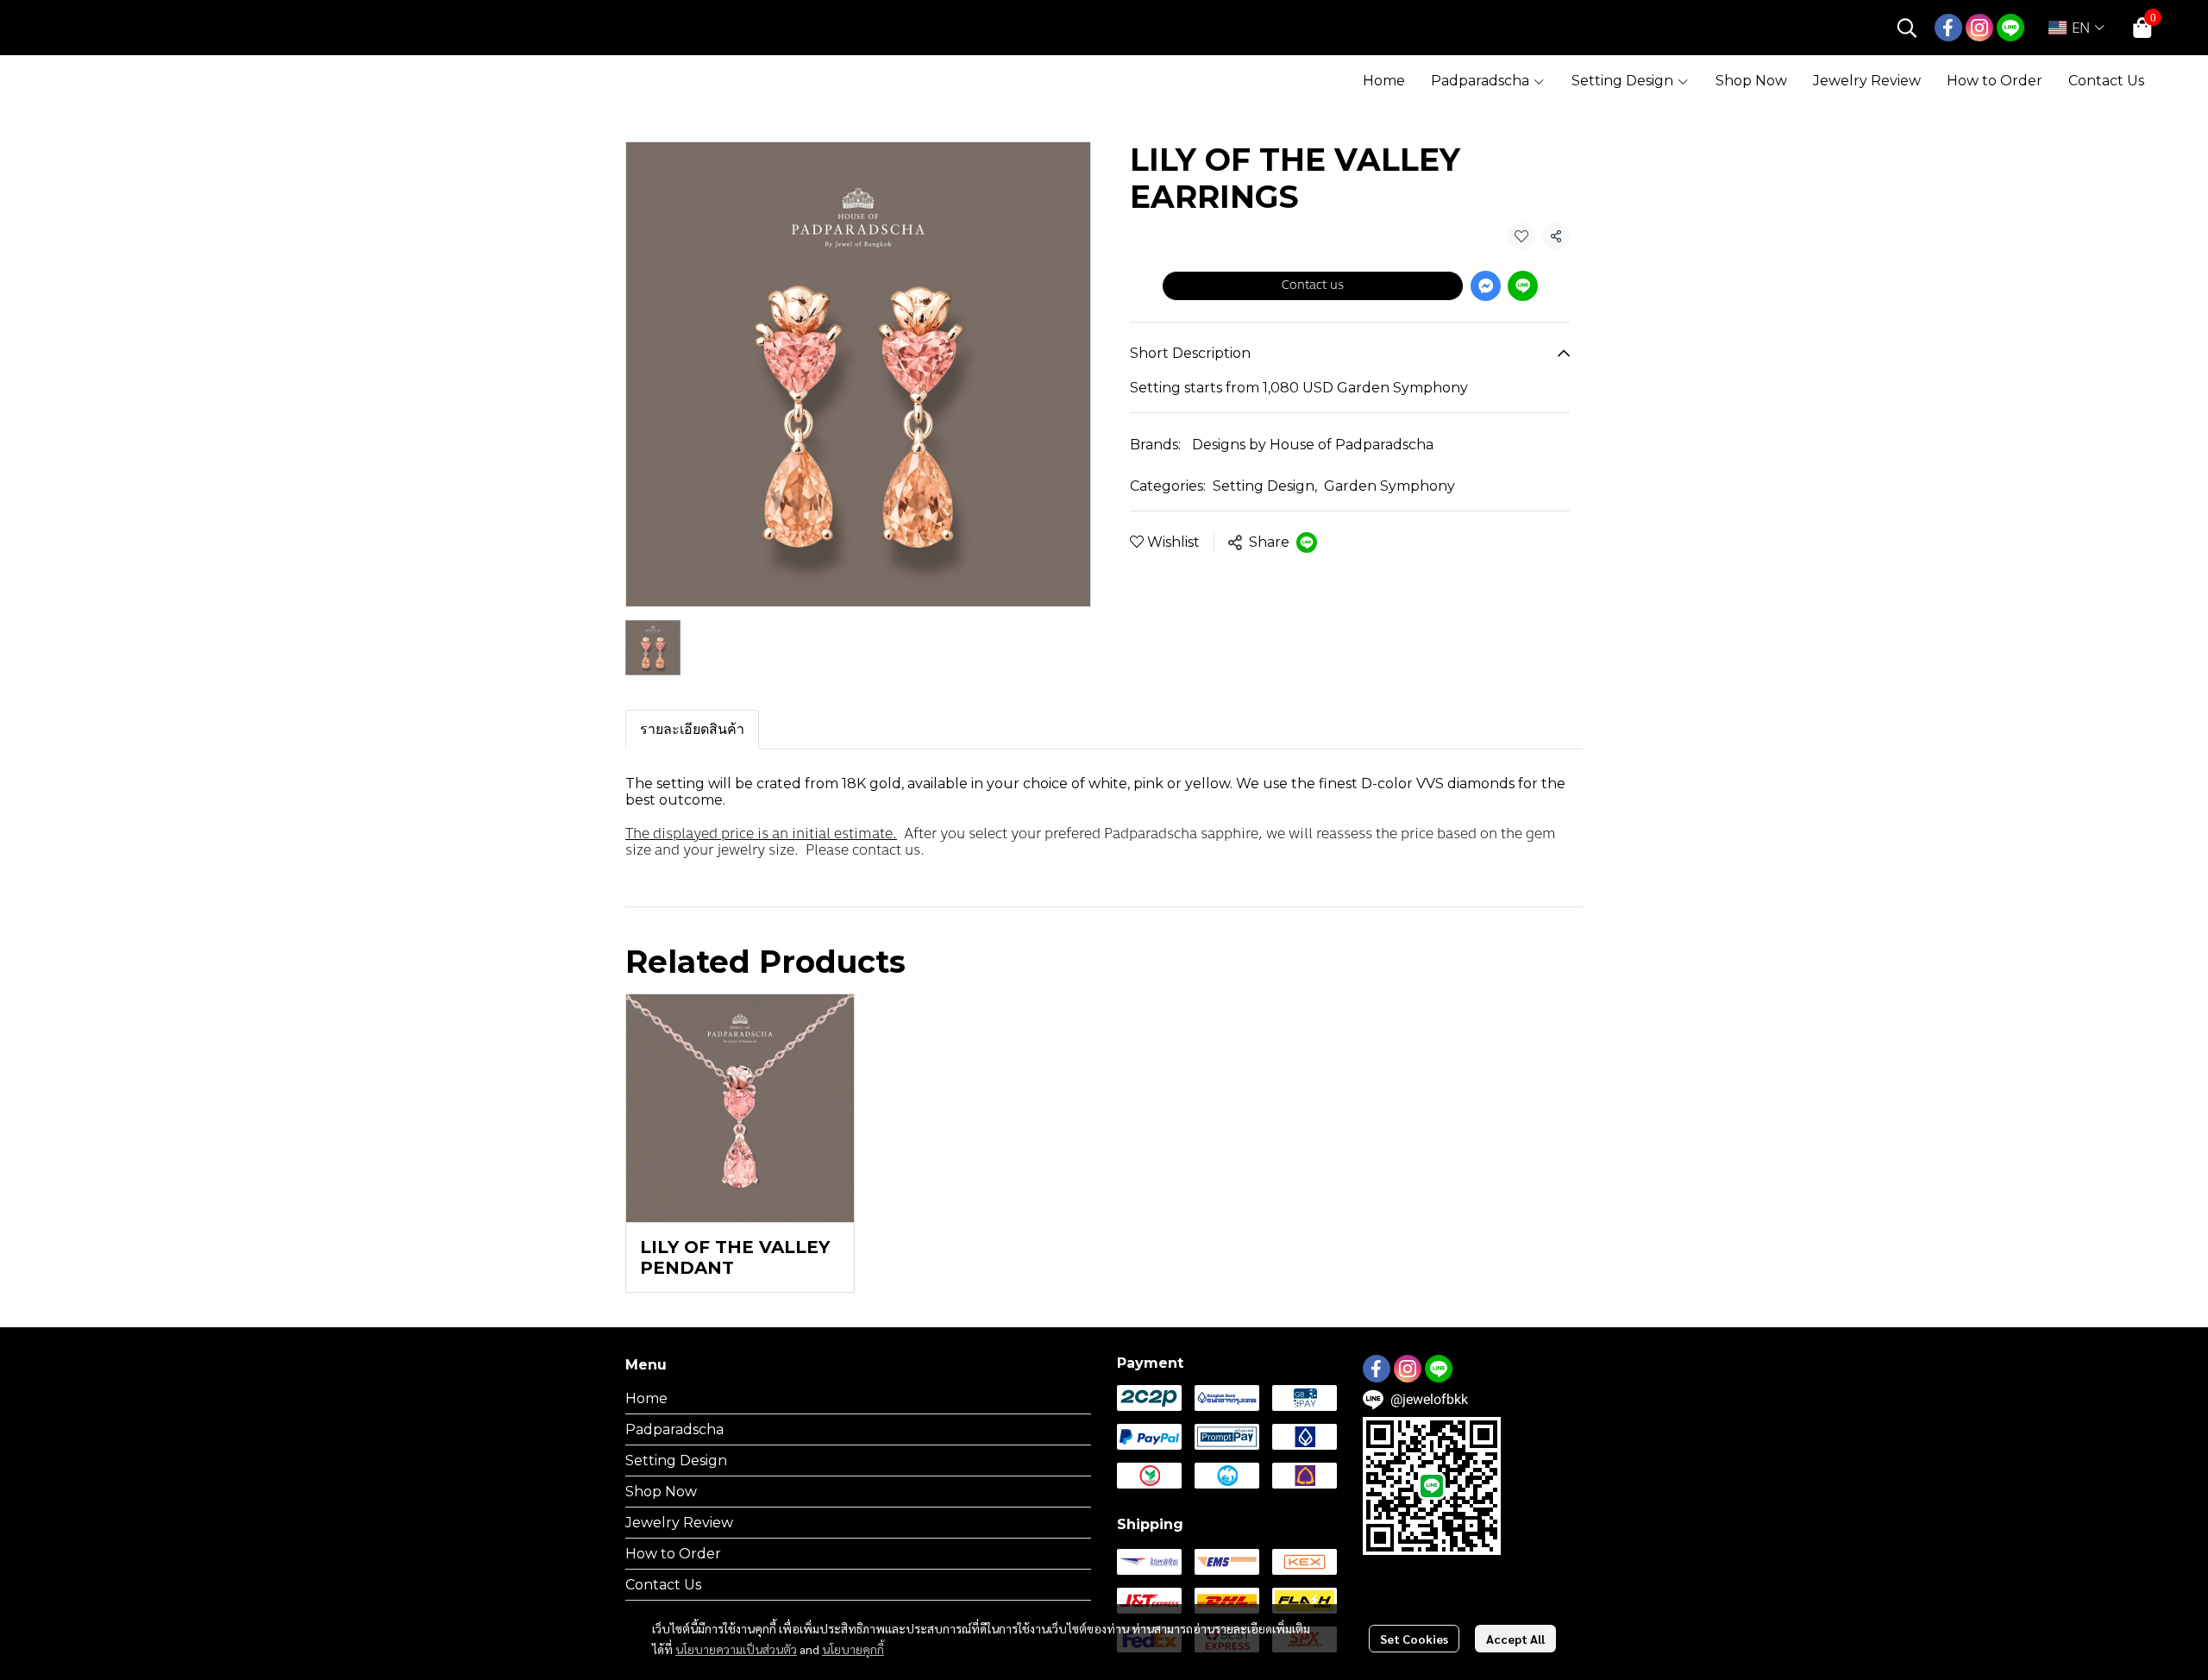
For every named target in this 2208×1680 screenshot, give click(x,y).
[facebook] (1948, 28)
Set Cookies (1414, 1639)
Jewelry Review (679, 1523)
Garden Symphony (1389, 486)
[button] (1907, 28)
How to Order (673, 1554)
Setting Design (1265, 486)
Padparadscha (674, 1429)
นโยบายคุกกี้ (853, 1649)
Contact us (1313, 285)
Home (646, 1398)
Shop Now (661, 1492)
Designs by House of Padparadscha (1313, 445)
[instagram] (1979, 28)
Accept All (1515, 1639)
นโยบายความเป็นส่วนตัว (736, 1649)
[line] (2010, 28)
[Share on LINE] (1307, 542)
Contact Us (663, 1585)
